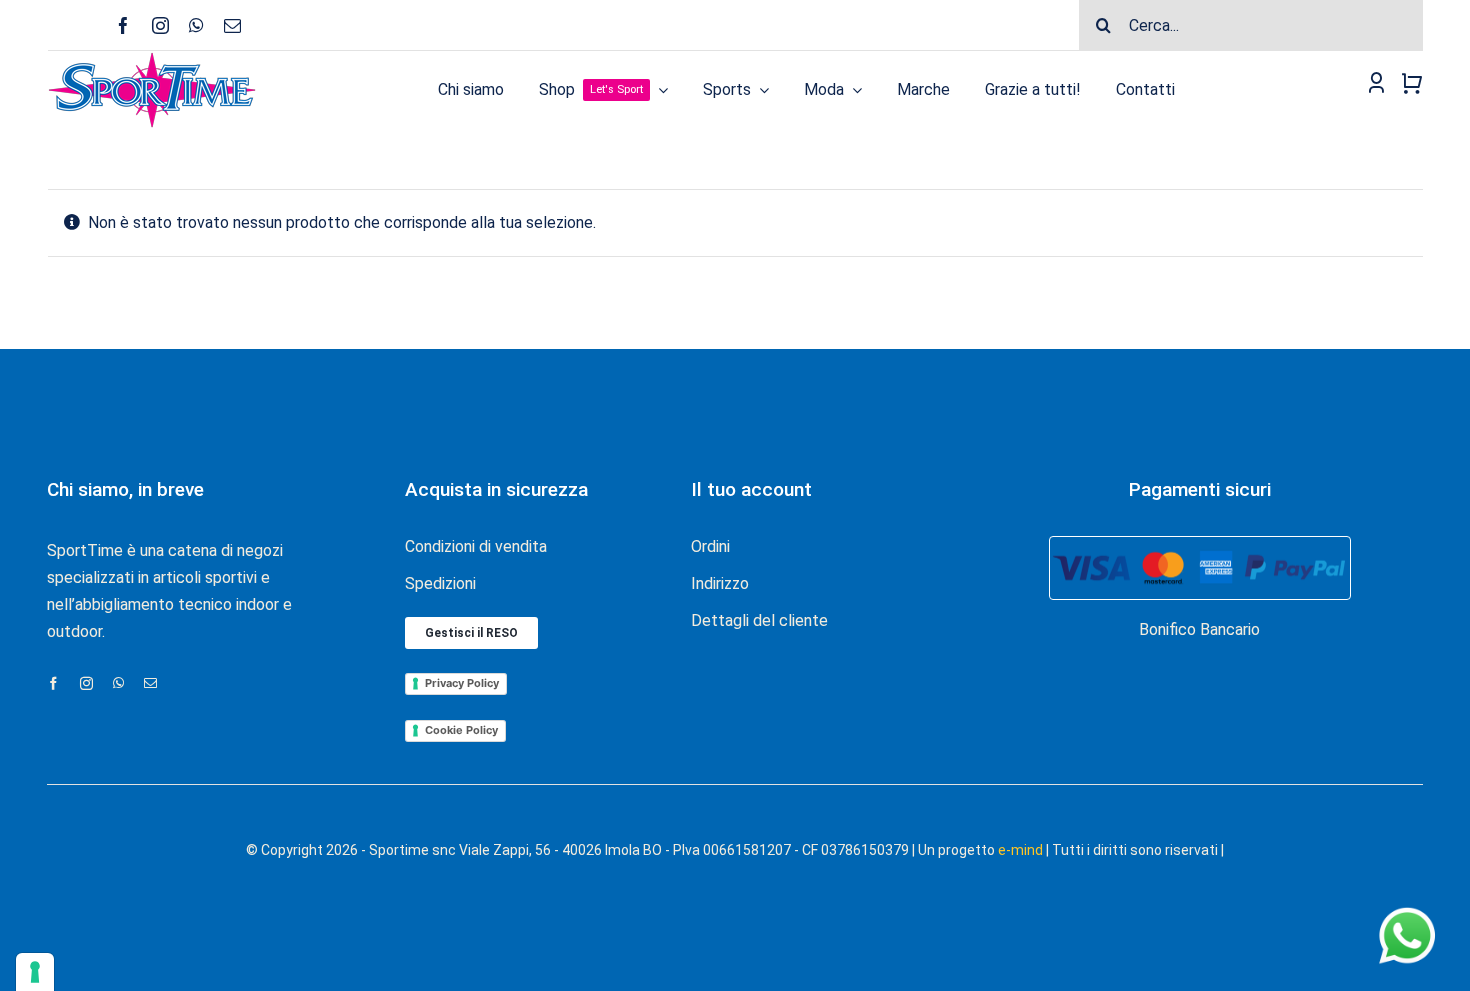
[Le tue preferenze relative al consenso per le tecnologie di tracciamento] (35, 972)
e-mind (1020, 850)
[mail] (232, 25)
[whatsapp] (196, 25)
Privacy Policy (462, 683)
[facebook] (123, 25)
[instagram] (160, 25)
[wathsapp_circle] (1405, 908)
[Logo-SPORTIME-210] (152, 58)
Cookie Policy (461, 730)
